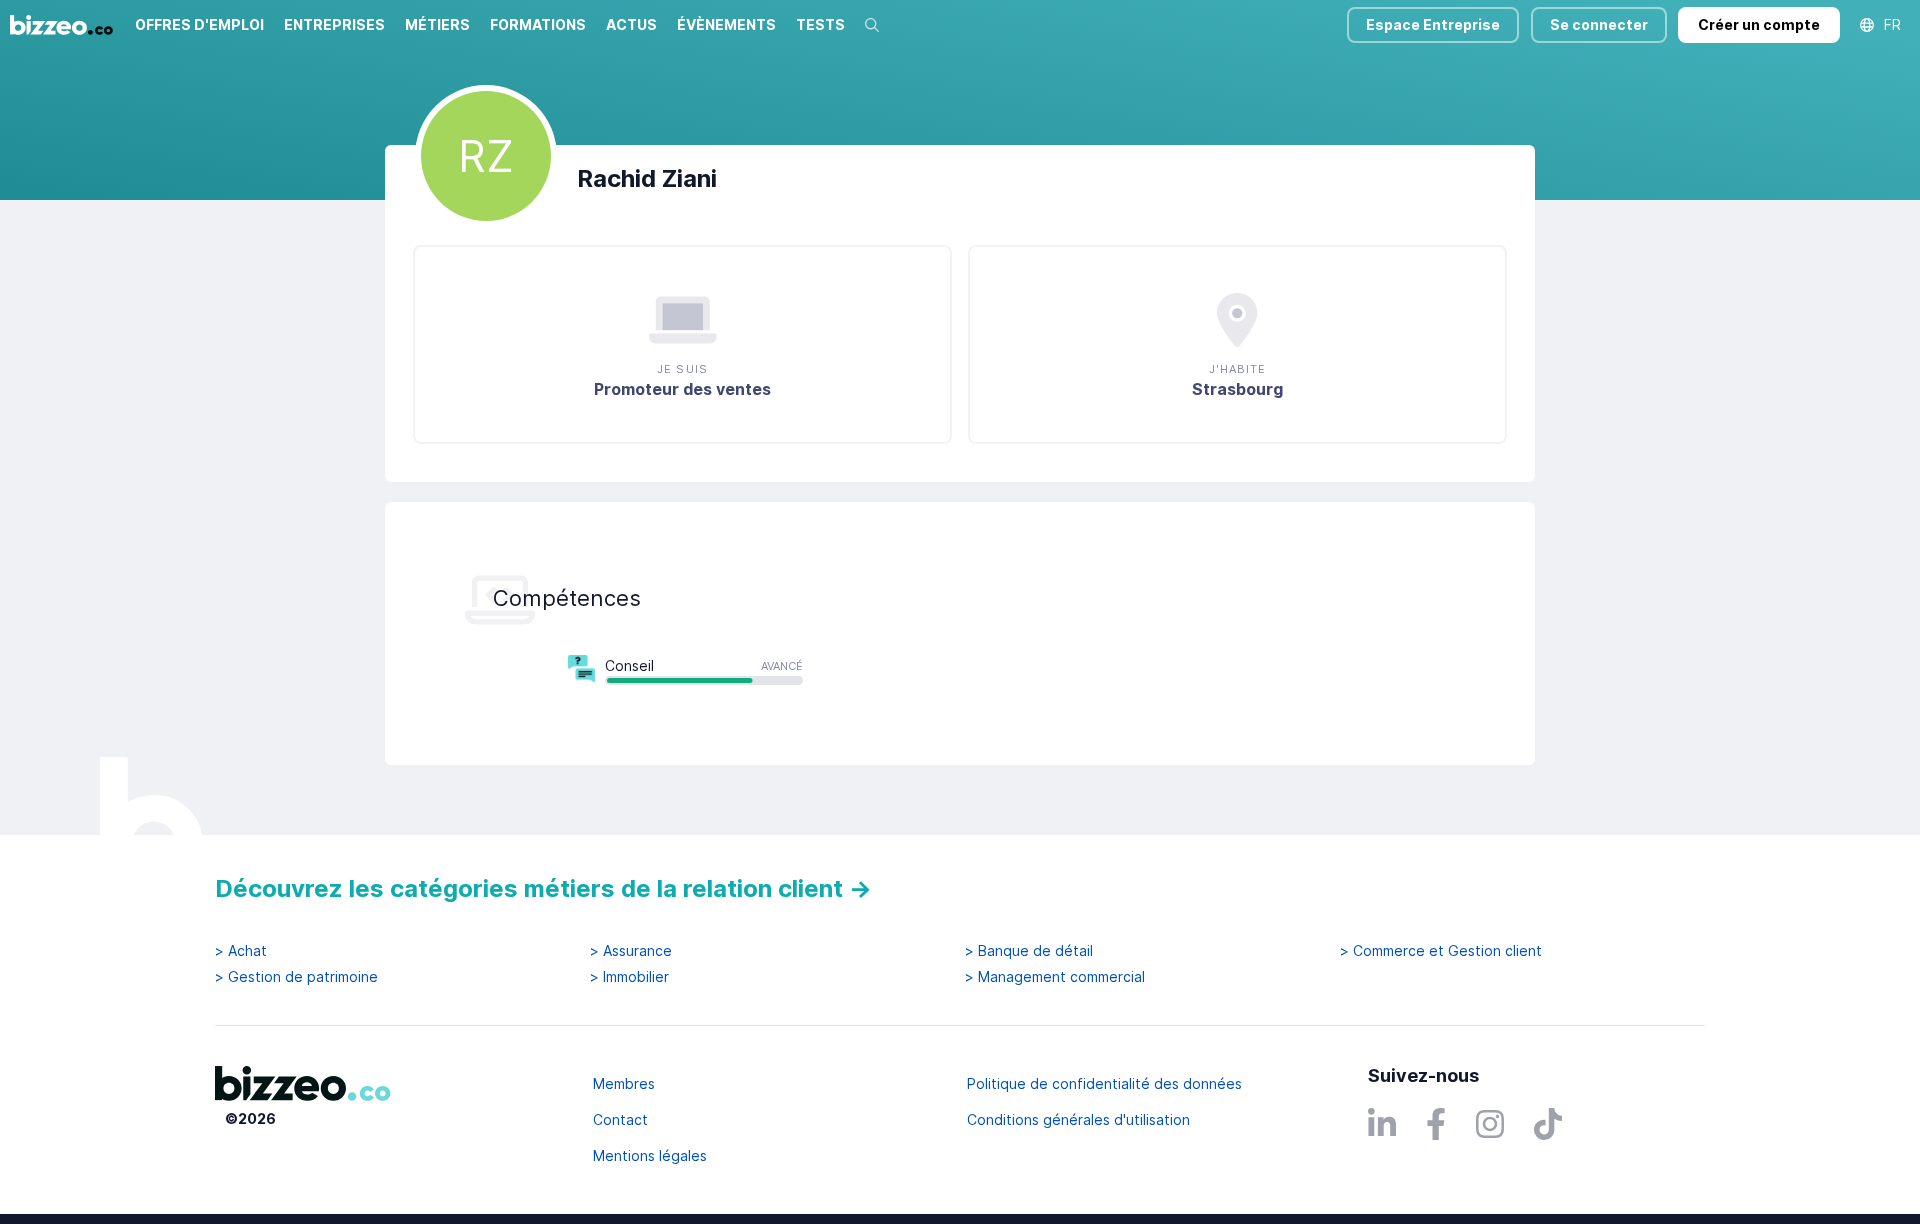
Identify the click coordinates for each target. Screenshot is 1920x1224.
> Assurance (631, 951)
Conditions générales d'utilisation (1078, 1119)
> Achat (241, 951)
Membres (624, 1083)
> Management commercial (1055, 977)
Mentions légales (650, 1155)
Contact (620, 1119)
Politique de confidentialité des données (1104, 1083)
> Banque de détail (1029, 951)
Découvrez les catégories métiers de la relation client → (543, 888)
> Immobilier (629, 977)
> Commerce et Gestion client (1441, 951)
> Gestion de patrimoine (296, 977)
